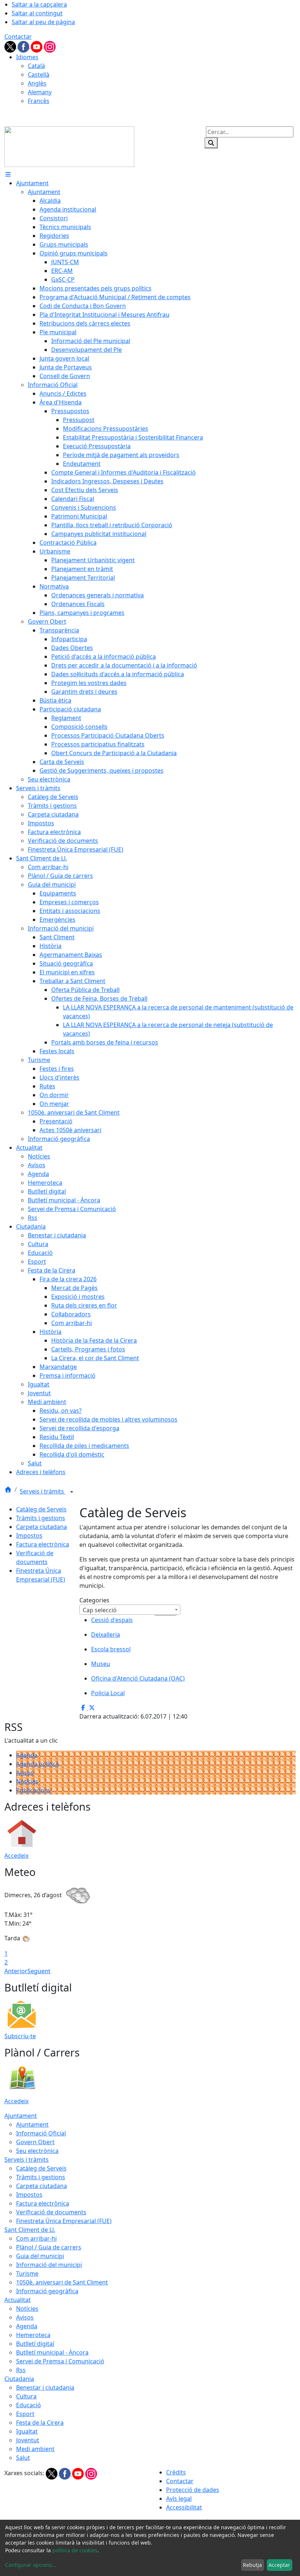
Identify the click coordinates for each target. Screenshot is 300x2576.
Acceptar (279, 2565)
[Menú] (8, 174)
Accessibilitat (184, 2507)
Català (36, 66)
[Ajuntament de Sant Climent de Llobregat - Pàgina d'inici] (69, 146)
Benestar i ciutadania (45, 2387)
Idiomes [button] (27, 57)
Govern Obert (35, 2142)
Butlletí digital (35, 2344)
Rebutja (252, 2565)
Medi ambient (35, 2449)
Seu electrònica (37, 2151)
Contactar (18, 37)
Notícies (27, 1781)
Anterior (16, 1971)
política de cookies (75, 2550)
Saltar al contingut (37, 13)
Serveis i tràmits (43, 1491)
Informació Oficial (41, 2133)
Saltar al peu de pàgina (43, 22)
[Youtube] (37, 46)
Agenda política (37, 1764)
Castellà (39, 75)
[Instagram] (50, 46)
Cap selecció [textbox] (100, 1610)
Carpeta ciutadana (42, 1527)
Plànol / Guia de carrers (49, 2247)
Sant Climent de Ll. (30, 2230)
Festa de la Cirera (40, 2423)
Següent (39, 1971)
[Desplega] (72, 1492)
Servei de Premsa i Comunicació (60, 2361)
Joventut (28, 2440)
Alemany (40, 92)
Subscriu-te (20, 2036)
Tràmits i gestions (41, 1518)
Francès (39, 101)
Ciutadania (19, 2379)
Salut (23, 2458)
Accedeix (16, 1856)
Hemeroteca (33, 2335)
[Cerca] (211, 143)
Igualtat (27, 2431)
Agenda (27, 1755)
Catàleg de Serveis (41, 1509)
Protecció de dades (193, 2490)
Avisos (25, 1773)
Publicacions (33, 1790)
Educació (29, 2405)
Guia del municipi (40, 2256)
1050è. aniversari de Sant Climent (62, 2282)
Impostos (29, 1536)
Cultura (26, 2396)
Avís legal (179, 2499)
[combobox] (130, 1610)
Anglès (37, 83)
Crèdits (176, 2472)
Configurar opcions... (31, 2565)
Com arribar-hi (36, 2238)
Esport (25, 2414)
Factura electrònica (43, 1544)
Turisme (27, 2273)
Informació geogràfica (47, 2291)
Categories (94, 1600)
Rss (21, 2370)
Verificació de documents (51, 2212)
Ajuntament (21, 2116)
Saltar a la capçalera (39, 4)
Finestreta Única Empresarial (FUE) (64, 2221)
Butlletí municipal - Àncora (52, 2352)
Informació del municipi (49, 2265)
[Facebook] (24, 46)
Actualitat (18, 2300)
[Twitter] (11, 46)
